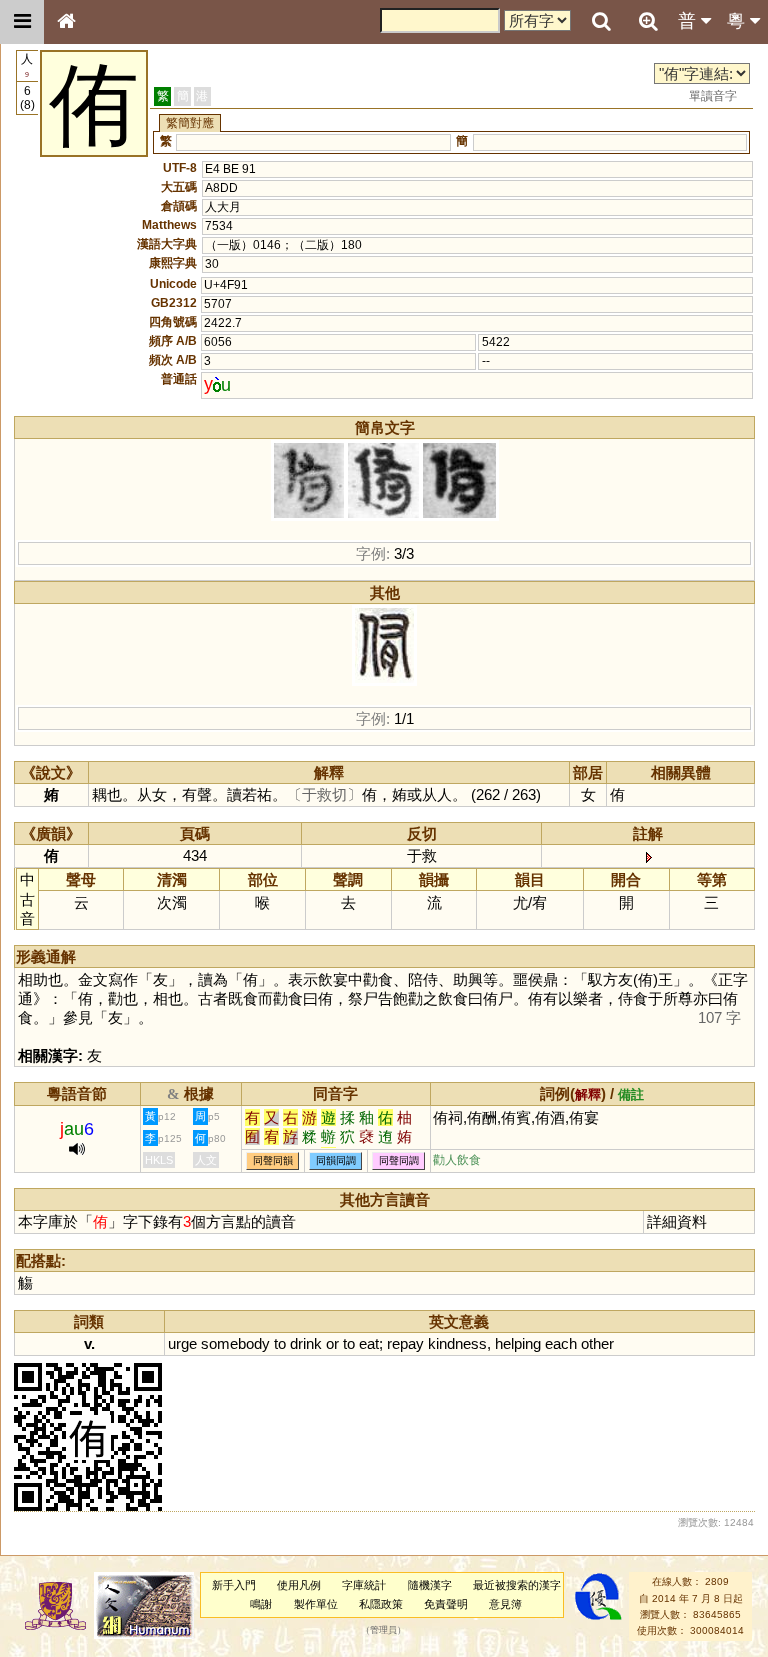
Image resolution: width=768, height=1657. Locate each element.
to (280, 1343)
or (332, 1343)
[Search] (601, 22)
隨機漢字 (430, 1585)
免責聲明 (446, 1604)
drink (306, 1343)
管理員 (383, 1631)
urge (182, 1343)
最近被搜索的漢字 (517, 1585)
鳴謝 (261, 1604)
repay (405, 1343)
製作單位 (316, 1604)
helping (518, 1343)
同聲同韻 (273, 1160)
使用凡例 (299, 1585)
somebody (235, 1343)
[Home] (66, 22)
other (597, 1343)
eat (369, 1343)
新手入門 (234, 1585)
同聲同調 (399, 1160)
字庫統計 (364, 1585)
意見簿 (505, 1604)
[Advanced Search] (648, 21)
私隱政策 (381, 1604)
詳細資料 (677, 1221)
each (561, 1343)
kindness (457, 1343)
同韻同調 (336, 1160)
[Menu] (22, 22)
